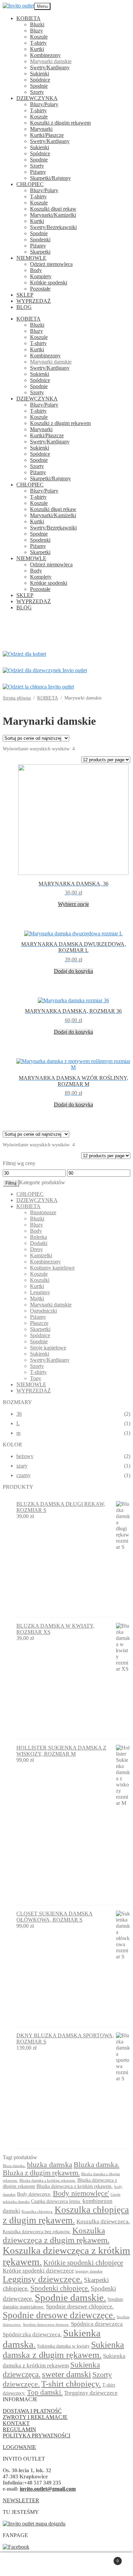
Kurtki (37, 49)
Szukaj (73, 2564)
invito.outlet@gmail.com (48, 2489)
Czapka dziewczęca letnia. (56, 2201)
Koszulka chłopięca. (37, 2212)
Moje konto (34, 2564)
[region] (66, 628)
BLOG (24, 307)
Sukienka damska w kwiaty (63, 2346)
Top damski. (45, 2392)
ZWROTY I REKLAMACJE (35, 2417)
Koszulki (40, 1280)
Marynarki (41, 129)
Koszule (39, 37)
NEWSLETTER (21, 2500)
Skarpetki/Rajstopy (50, 178)
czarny (24, 1475)
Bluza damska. (14, 2166)
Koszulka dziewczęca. (103, 2221)
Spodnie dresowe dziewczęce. (59, 2315)
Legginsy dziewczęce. (43, 2279)
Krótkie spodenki (49, 282)
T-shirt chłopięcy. (71, 2384)
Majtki (37, 1298)
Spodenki (40, 239)
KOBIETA (28, 18)
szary (22, 1466)
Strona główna (17, 698)
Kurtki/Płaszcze (47, 135)
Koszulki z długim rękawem (60, 123)
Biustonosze (43, 1212)
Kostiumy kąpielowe (52, 1268)
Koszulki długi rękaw (53, 209)
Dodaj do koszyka (73, 971)
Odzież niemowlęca (51, 264)
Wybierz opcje (73, 904)
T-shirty (38, 43)
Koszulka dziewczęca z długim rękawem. (56, 2235)
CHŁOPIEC (30, 184)
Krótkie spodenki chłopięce (83, 2263)
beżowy (25, 1456)
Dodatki (39, 1243)
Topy (36, 1378)
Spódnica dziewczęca (97, 2324)
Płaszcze (39, 1323)
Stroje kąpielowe (48, 1348)
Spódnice (40, 80)
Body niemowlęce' (81, 2193)
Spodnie (39, 86)
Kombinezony (45, 55)
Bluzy (36, 31)
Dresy (36, 1249)
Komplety (41, 276)
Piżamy (38, 172)
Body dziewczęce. (34, 2194)
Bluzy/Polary (44, 104)
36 (19, 1414)
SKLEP (25, 295)
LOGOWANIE (19, 2447)
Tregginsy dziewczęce (91, 2393)
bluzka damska (50, 2165)
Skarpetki (40, 252)
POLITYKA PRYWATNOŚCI (36, 2436)
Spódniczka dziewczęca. (32, 2334)
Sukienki (40, 74)
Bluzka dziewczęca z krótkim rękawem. (75, 2186)
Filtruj (11, 1183)
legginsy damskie (89, 2271)
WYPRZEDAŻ (34, 301)
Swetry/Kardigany (50, 67)
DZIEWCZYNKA (37, 98)
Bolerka (39, 1237)
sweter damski (66, 2374)
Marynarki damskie (51, 61)
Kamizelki (41, 1255)
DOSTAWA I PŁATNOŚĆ (32, 2411)
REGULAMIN (19, 2429)
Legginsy (40, 1292)
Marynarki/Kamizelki (53, 215)
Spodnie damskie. (70, 2298)
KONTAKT (16, 2423)
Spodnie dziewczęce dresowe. (46, 2325)
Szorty (37, 92)
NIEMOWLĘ (31, 258)
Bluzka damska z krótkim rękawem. (48, 2181)
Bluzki (37, 24)
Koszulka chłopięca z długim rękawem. (66, 2215)
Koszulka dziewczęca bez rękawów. (37, 2232)
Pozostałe (40, 289)
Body (36, 270)
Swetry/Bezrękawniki (53, 227)
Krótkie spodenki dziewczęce (38, 2271)
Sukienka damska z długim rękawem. (63, 2350)
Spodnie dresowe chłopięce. (80, 2306)
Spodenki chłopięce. (60, 2288)
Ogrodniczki (43, 1311)
